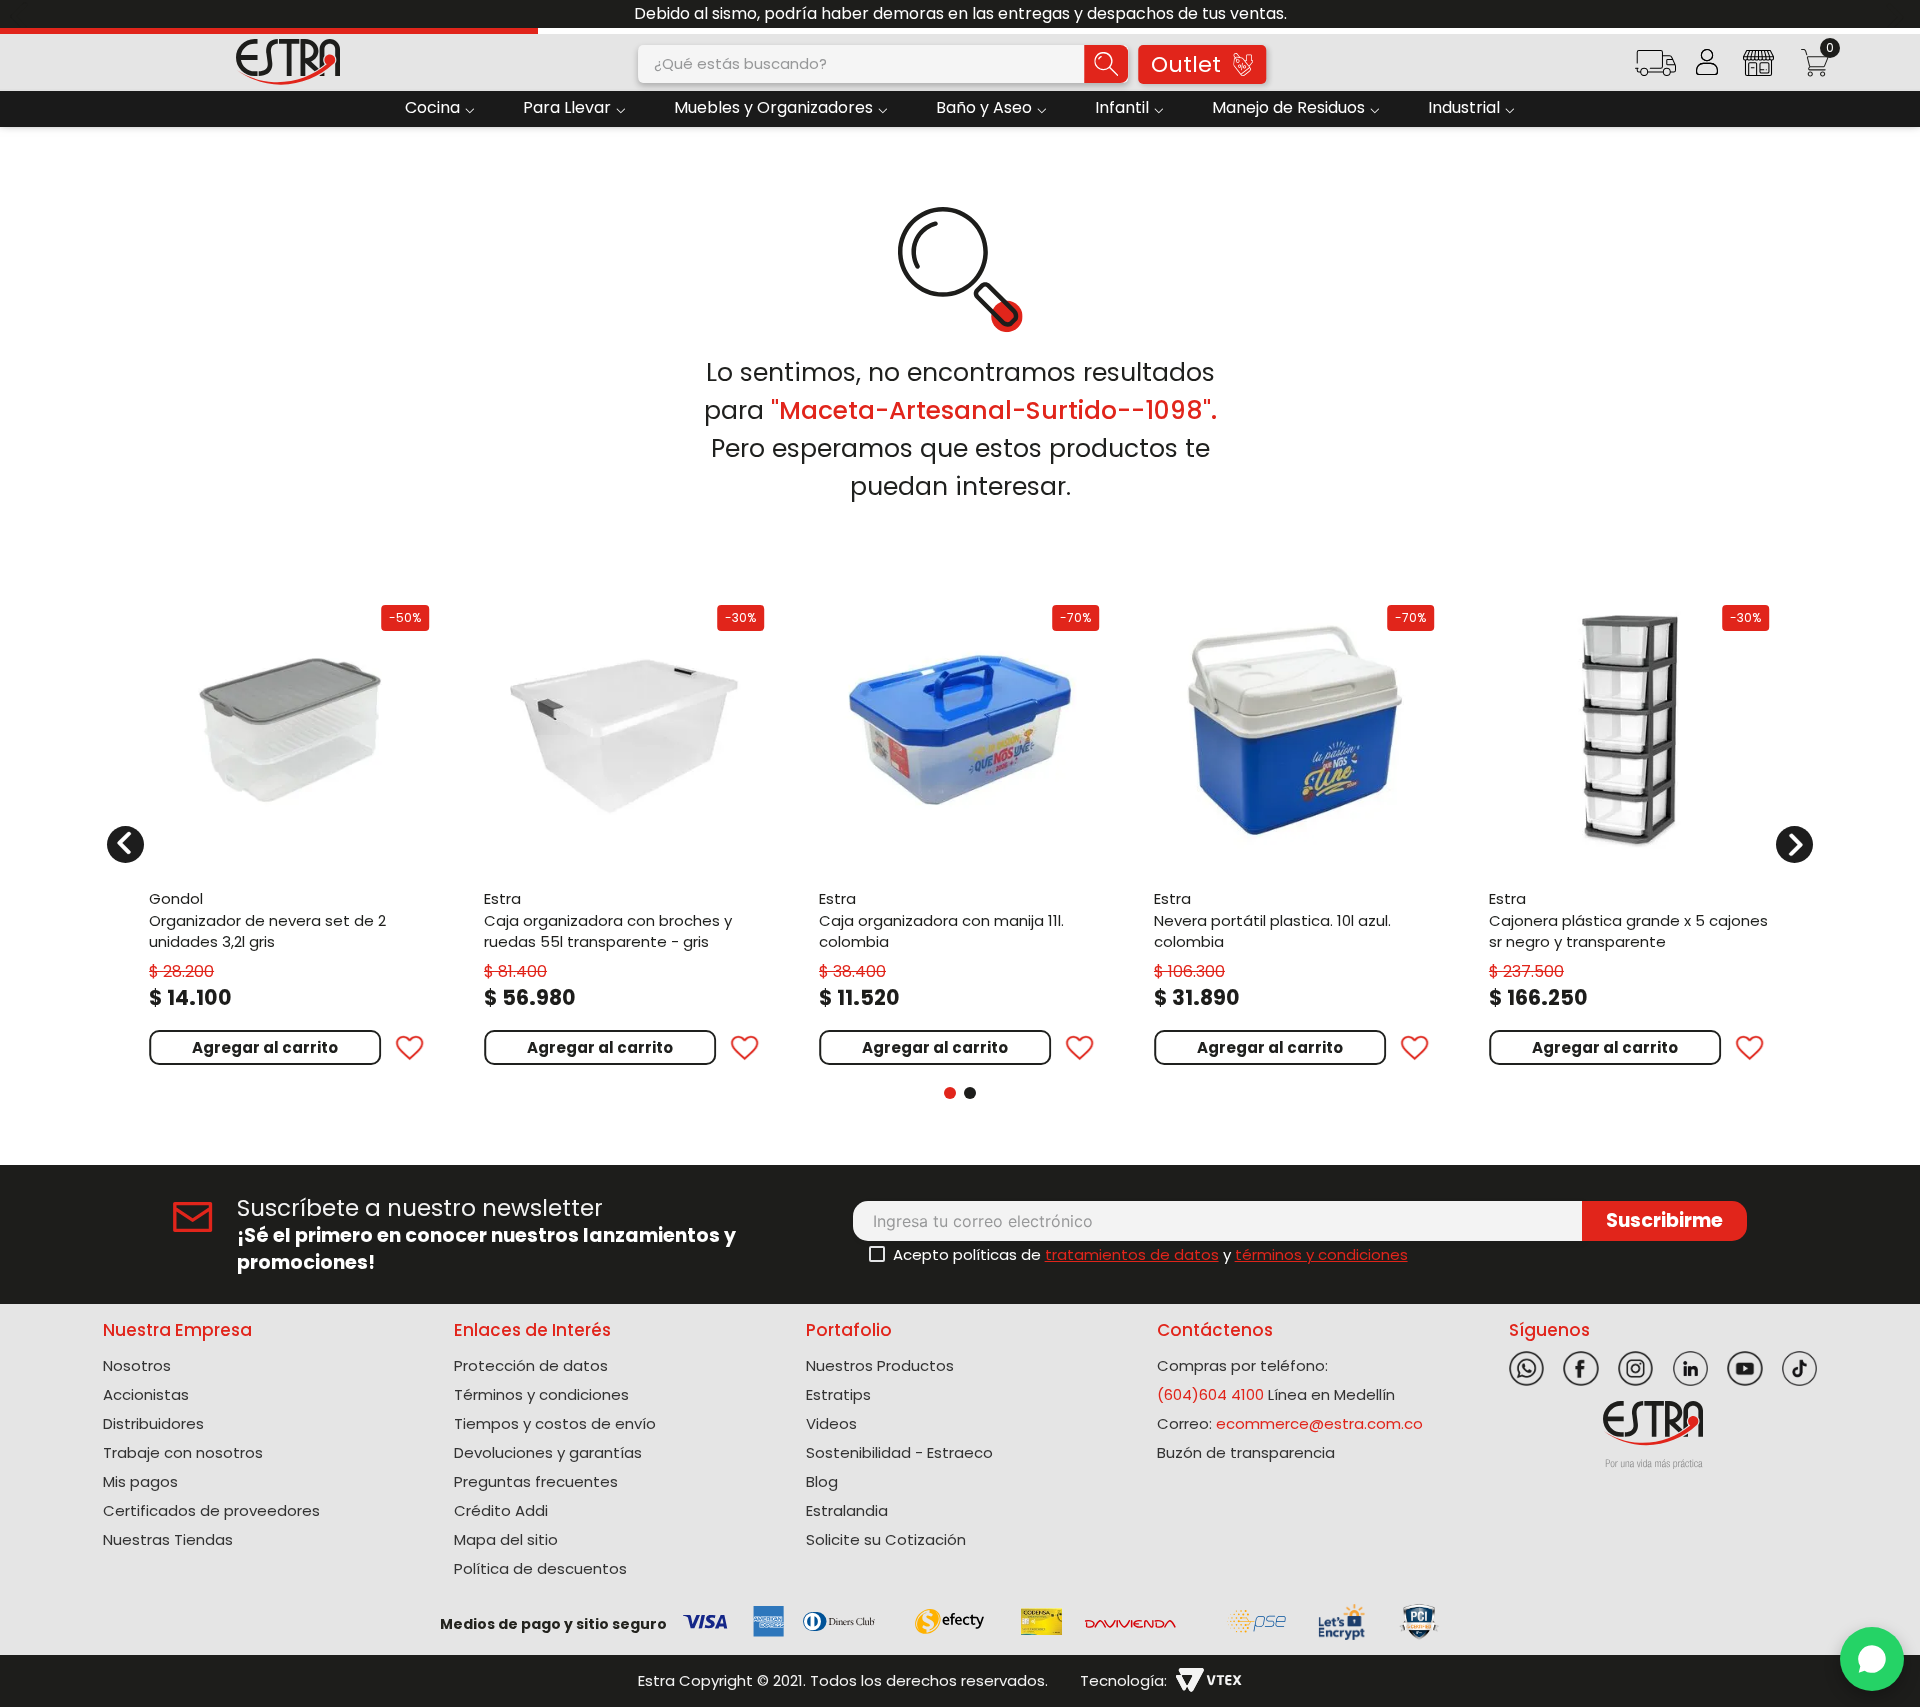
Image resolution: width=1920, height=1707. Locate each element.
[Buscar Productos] (1106, 64)
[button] (1655, 69)
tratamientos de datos (1132, 1254)
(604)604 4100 (1210, 1394)
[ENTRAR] (1707, 62)
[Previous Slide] (22, 14)
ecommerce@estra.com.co (1319, 1423)
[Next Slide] (1897, 14)
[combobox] (883, 64)
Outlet (1186, 64)
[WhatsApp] (1872, 1659)
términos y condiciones (1321, 1254)
